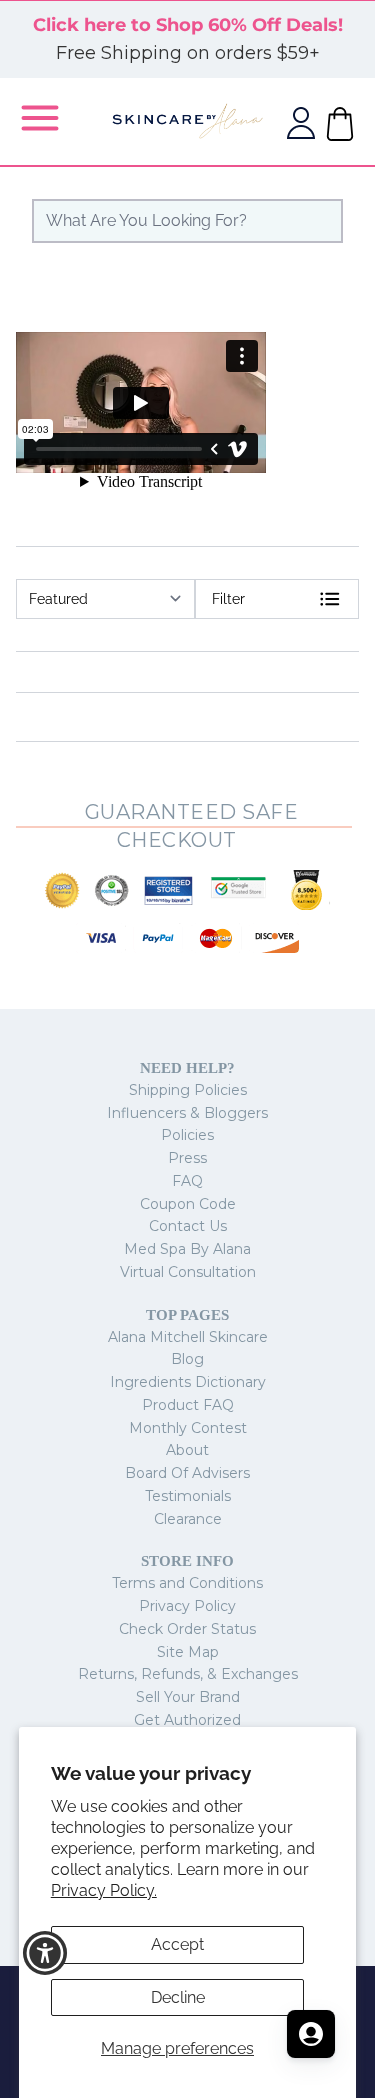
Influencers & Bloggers (187, 1113)
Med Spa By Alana (187, 1249)
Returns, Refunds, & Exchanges (188, 1674)
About (187, 1450)
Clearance (188, 1519)
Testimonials (188, 1496)
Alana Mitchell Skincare (188, 1337)
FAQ (187, 1181)
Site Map (188, 1652)
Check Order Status (187, 1629)
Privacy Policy (187, 1606)
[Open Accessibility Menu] (45, 1953)
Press (187, 1158)
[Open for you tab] (311, 2034)
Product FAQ (188, 1405)
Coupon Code (188, 1204)
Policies (187, 1135)
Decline (178, 1997)
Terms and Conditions (187, 1583)
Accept (177, 1944)
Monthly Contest (188, 1428)
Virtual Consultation (188, 1272)
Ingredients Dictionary (188, 1382)
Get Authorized (187, 1720)
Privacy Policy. (104, 1890)
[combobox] (187, 221)
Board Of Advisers (187, 1473)
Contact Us (188, 1226)
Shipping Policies (188, 1090)
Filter (228, 599)
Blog (187, 1359)
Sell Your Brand (188, 1697)
